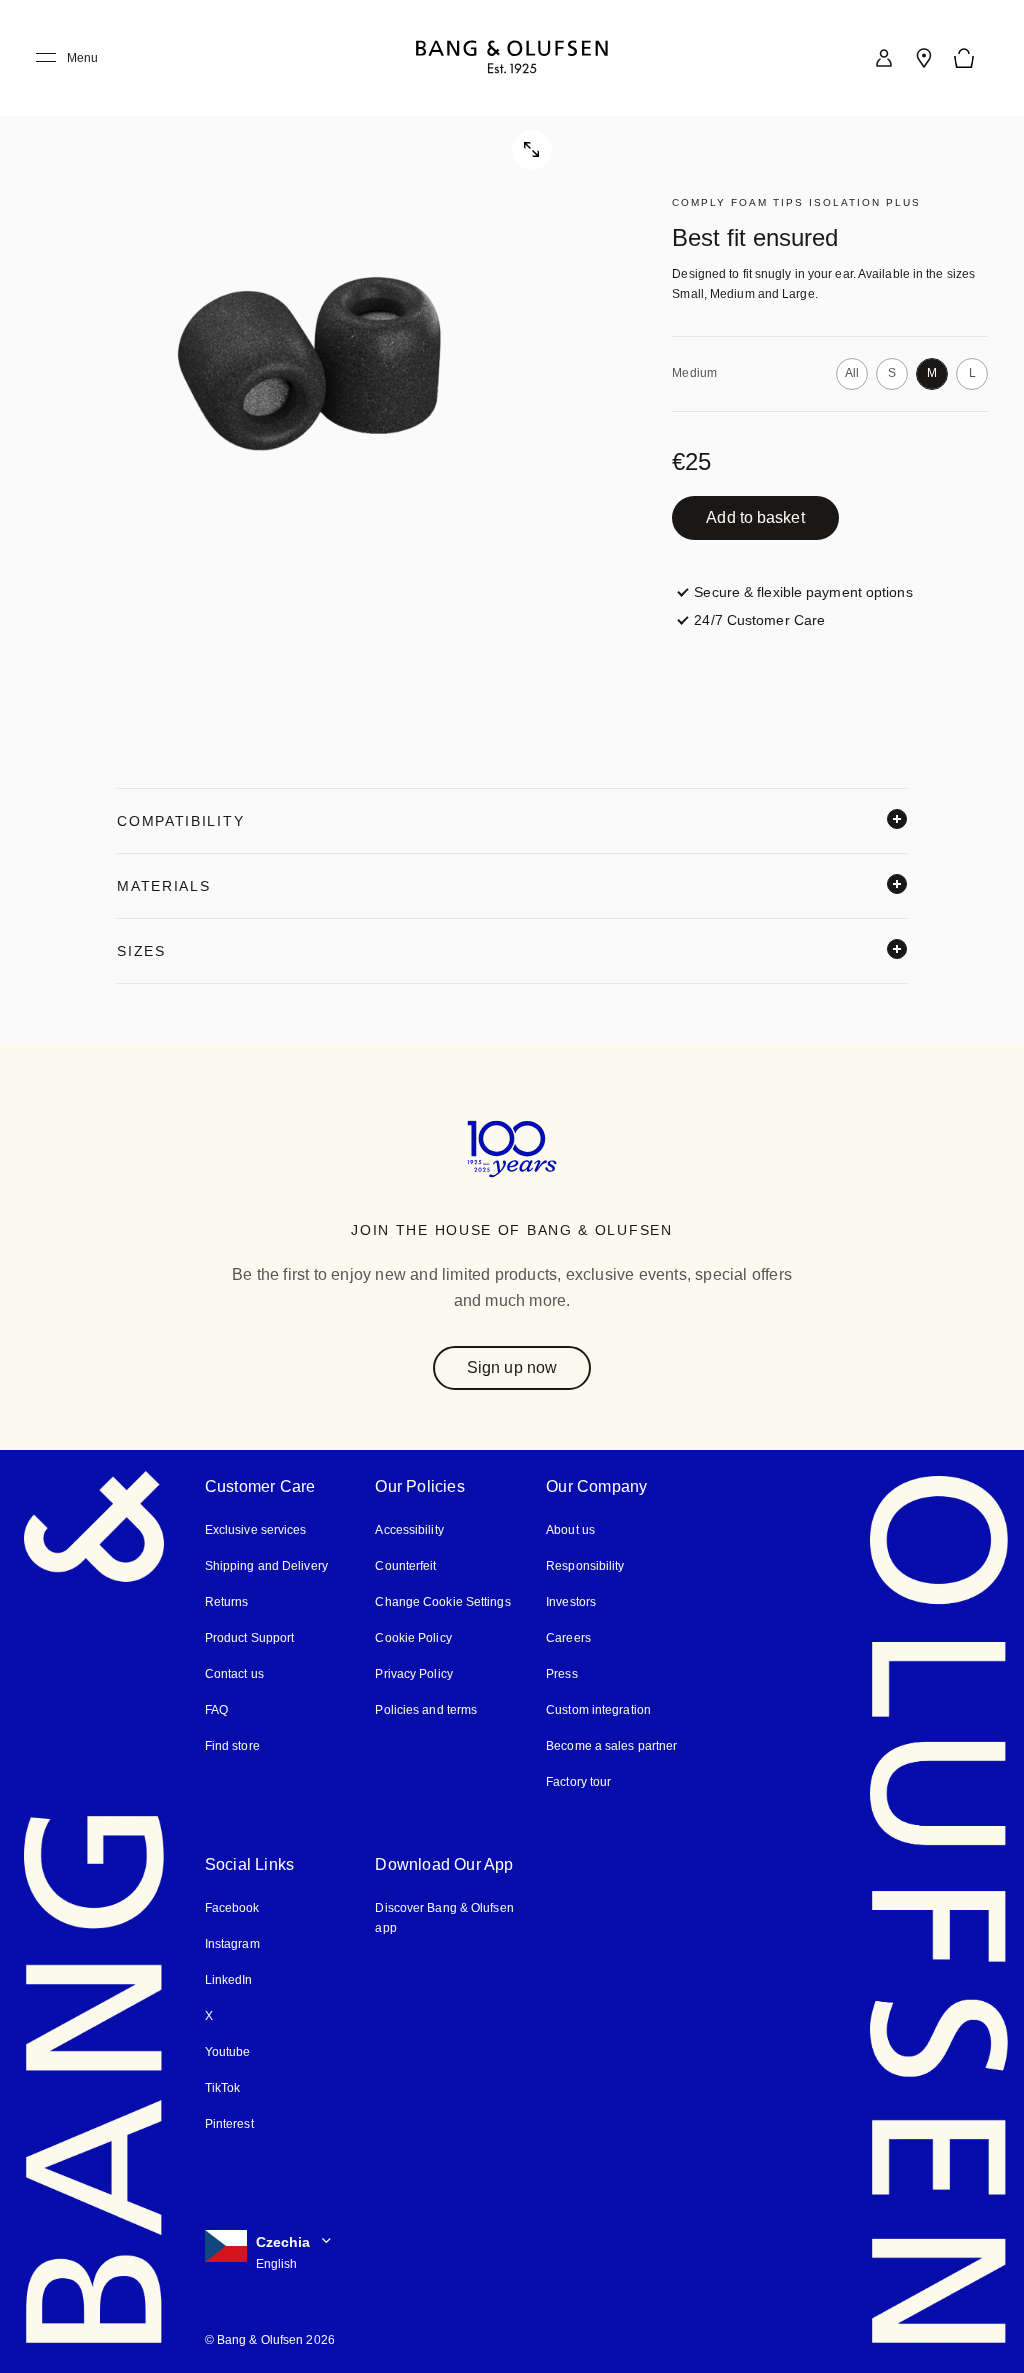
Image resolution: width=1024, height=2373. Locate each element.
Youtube (227, 2050)
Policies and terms (424, 1708)
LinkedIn (228, 1978)
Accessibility (409, 1528)
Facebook (232, 1906)
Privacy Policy (413, 1672)
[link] (884, 58)
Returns (225, 1600)
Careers (567, 1636)
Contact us (234, 1672)
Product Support (249, 1636)
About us (570, 1528)
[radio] (852, 374)
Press (560, 1672)
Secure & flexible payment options (803, 591)
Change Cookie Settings (441, 1600)
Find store (232, 1744)
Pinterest (229, 2122)
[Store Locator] (924, 58)
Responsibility (584, 1564)
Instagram (233, 1942)
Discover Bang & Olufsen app (443, 1916)
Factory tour (579, 1780)
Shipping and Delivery (266, 1564)
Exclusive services (253, 1528)
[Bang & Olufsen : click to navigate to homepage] (512, 58)
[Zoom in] (309, 364)
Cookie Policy (412, 1636)
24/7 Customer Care (759, 619)
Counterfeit (406, 1564)
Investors (571, 1600)
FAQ (217, 1708)
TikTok (221, 2086)
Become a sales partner (610, 1744)
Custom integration (598, 1708)
